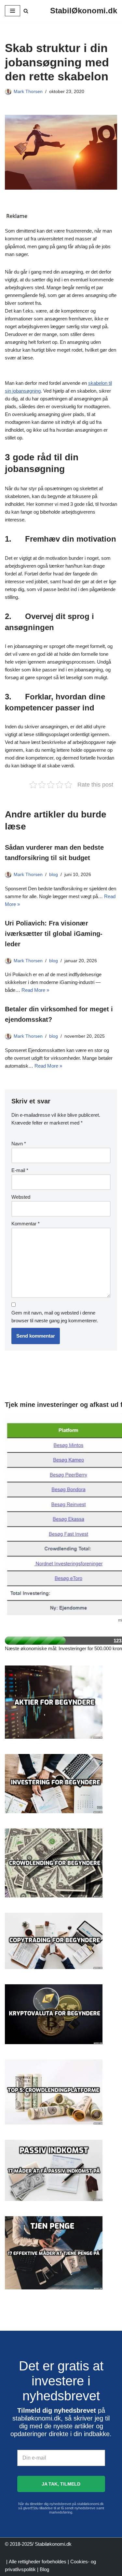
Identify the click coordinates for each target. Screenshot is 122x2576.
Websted (21, 1197)
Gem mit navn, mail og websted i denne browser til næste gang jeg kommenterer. (55, 1317)
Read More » (35, 990)
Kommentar (26, 1224)
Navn (19, 1144)
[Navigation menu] (13, 11)
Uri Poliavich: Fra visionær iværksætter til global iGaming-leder (54, 934)
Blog (44, 2569)
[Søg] (26, 11)
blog (54, 875)
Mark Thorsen (28, 92)
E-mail (20, 1170)
